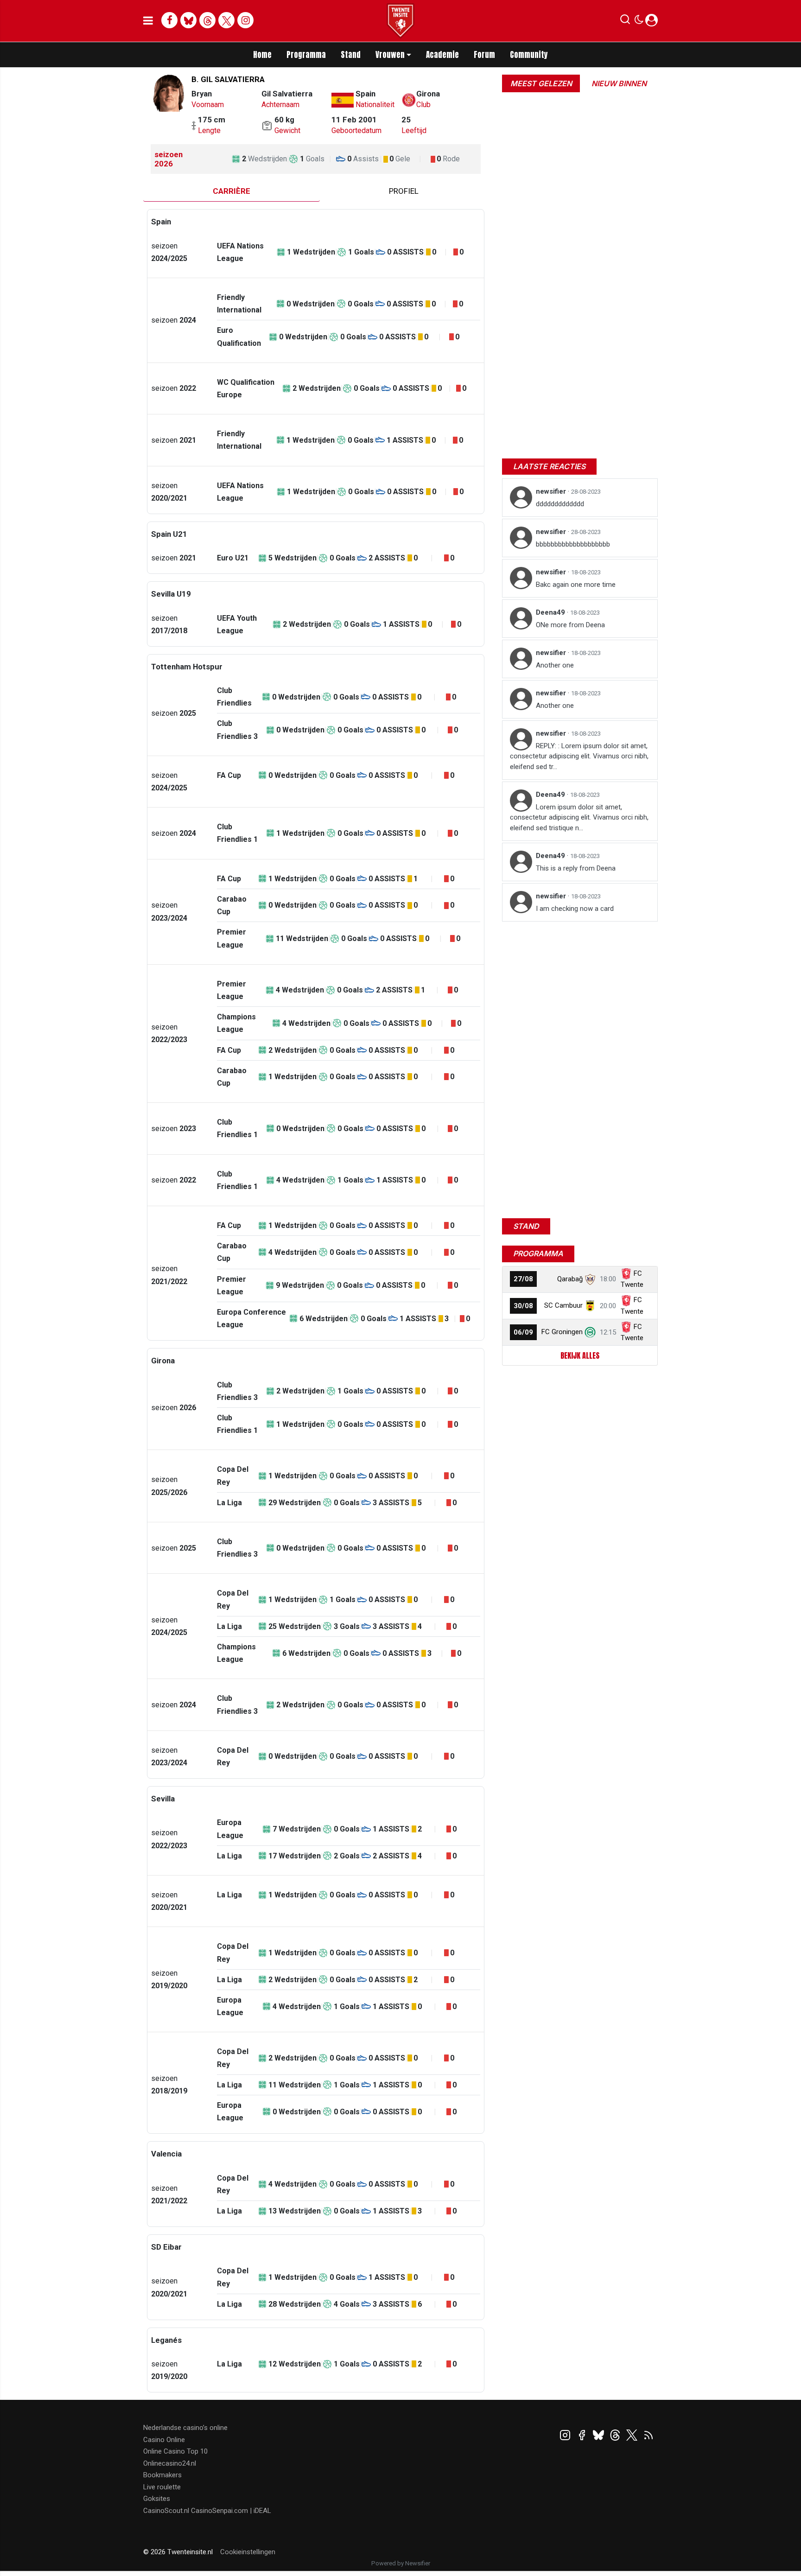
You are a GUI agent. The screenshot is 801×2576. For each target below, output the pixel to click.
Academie (442, 55)
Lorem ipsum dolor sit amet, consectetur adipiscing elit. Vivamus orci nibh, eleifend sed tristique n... (579, 817)
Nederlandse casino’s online (185, 2428)
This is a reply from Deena (576, 868)
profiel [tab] (404, 191)
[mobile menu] (148, 21)
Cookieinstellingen (248, 2552)
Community (529, 55)
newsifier (552, 491)
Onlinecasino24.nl (170, 2463)
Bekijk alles (580, 1355)
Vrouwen (390, 55)
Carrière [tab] (232, 191)
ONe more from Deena (570, 625)
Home (262, 55)
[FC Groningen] (590, 1332)
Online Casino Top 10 (175, 2451)
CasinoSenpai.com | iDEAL (231, 2511)
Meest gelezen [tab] (541, 83)
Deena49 (551, 612)
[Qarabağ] (590, 1279)
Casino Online (164, 2440)
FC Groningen (562, 1332)
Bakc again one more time (576, 585)
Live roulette (162, 2487)
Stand (351, 55)
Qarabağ (570, 1279)
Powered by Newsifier (401, 2563)
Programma (306, 55)
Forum (484, 55)
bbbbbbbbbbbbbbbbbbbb (573, 544)
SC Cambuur (563, 1305)
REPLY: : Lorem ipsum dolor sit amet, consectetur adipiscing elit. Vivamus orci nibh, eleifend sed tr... (579, 756)
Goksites (157, 2499)
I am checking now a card (575, 909)
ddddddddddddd (560, 504)
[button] (625, 21)
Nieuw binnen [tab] (619, 83)
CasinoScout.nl (166, 2511)
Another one (555, 665)
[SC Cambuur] (590, 1305)
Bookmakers (162, 2475)
